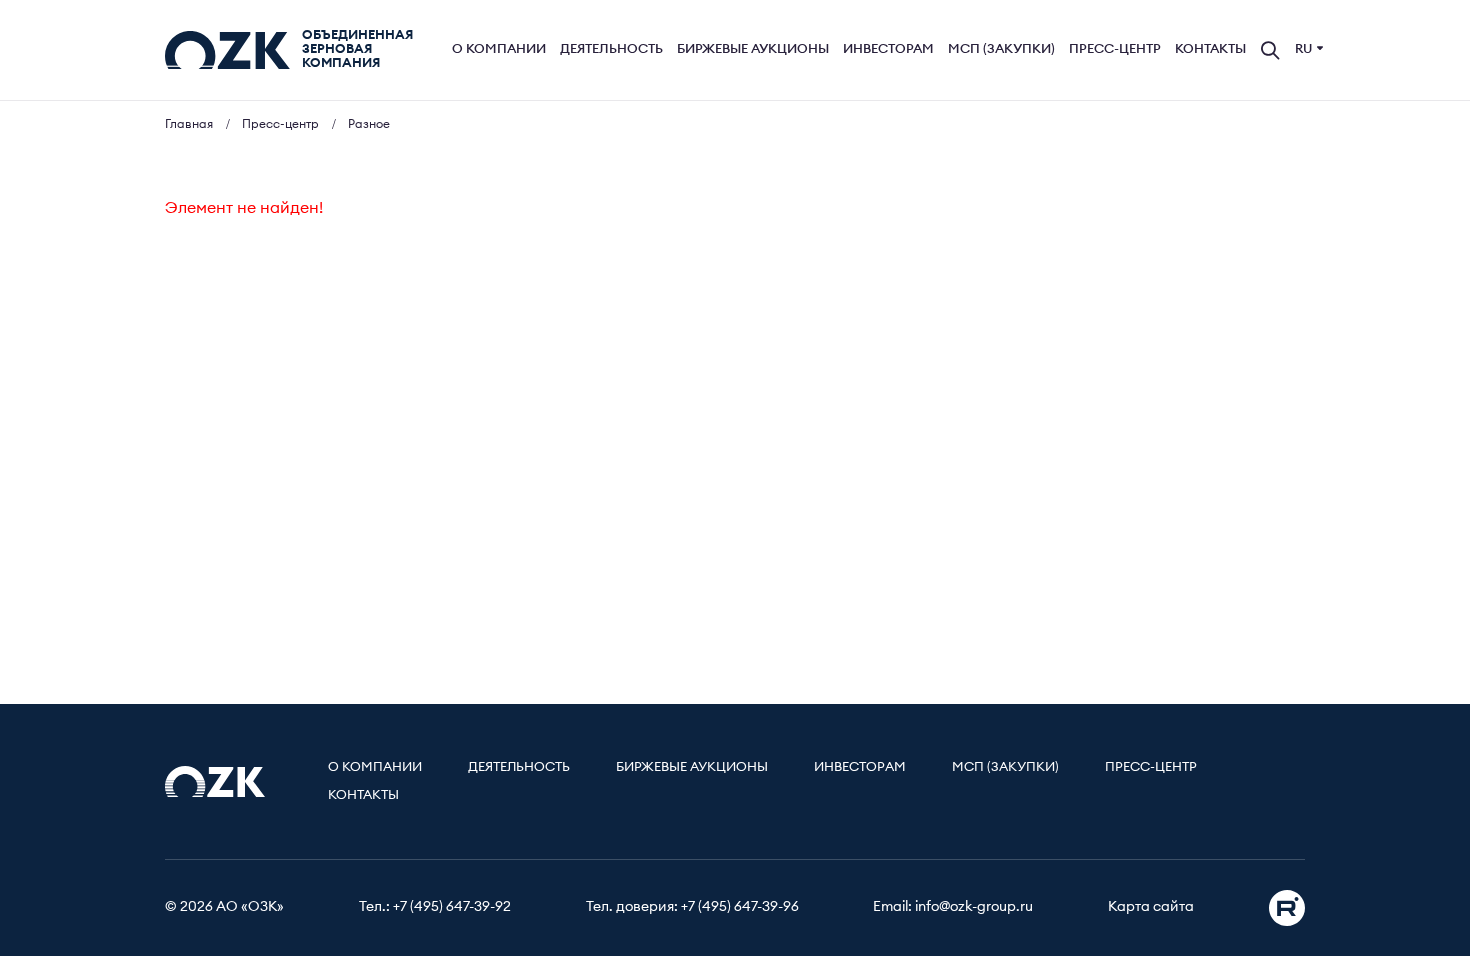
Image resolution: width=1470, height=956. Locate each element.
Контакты (1210, 49)
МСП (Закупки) (1001, 49)
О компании (499, 49)
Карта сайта (1151, 907)
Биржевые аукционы (753, 49)
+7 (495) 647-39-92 (452, 907)
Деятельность (611, 49)
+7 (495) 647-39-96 (740, 907)
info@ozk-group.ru (974, 907)
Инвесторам (888, 49)
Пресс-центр (1115, 49)
